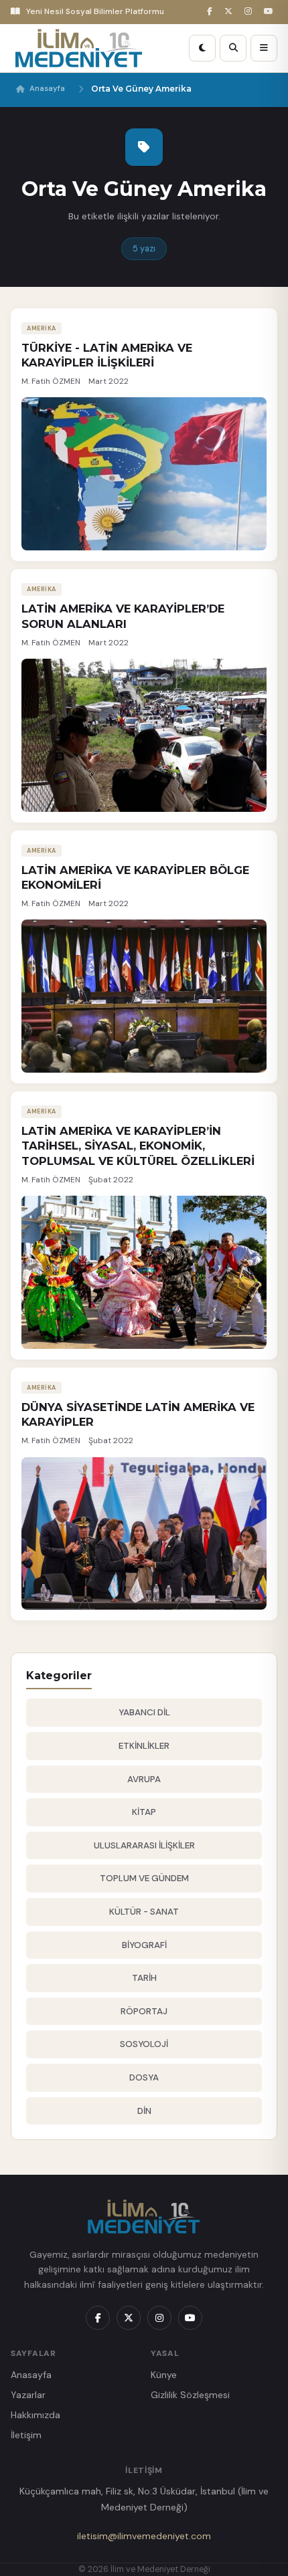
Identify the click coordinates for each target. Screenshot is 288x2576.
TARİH (144, 1978)
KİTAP (144, 1812)
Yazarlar (28, 2395)
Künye (164, 2375)
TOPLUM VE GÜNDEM (144, 1878)
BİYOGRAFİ (144, 1945)
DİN (144, 2111)
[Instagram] (250, 12)
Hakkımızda (35, 2415)
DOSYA (144, 2077)
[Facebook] (212, 12)
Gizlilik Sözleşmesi (190, 2395)
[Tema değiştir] (202, 48)
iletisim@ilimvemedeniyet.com (144, 2536)
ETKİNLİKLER (144, 1746)
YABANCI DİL (144, 1712)
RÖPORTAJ (144, 2011)
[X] (230, 12)
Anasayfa (47, 89)
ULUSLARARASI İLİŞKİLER (144, 1845)
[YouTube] (271, 12)
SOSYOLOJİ (144, 2044)
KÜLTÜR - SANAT (144, 1912)
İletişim (26, 2435)
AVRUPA (144, 1779)
